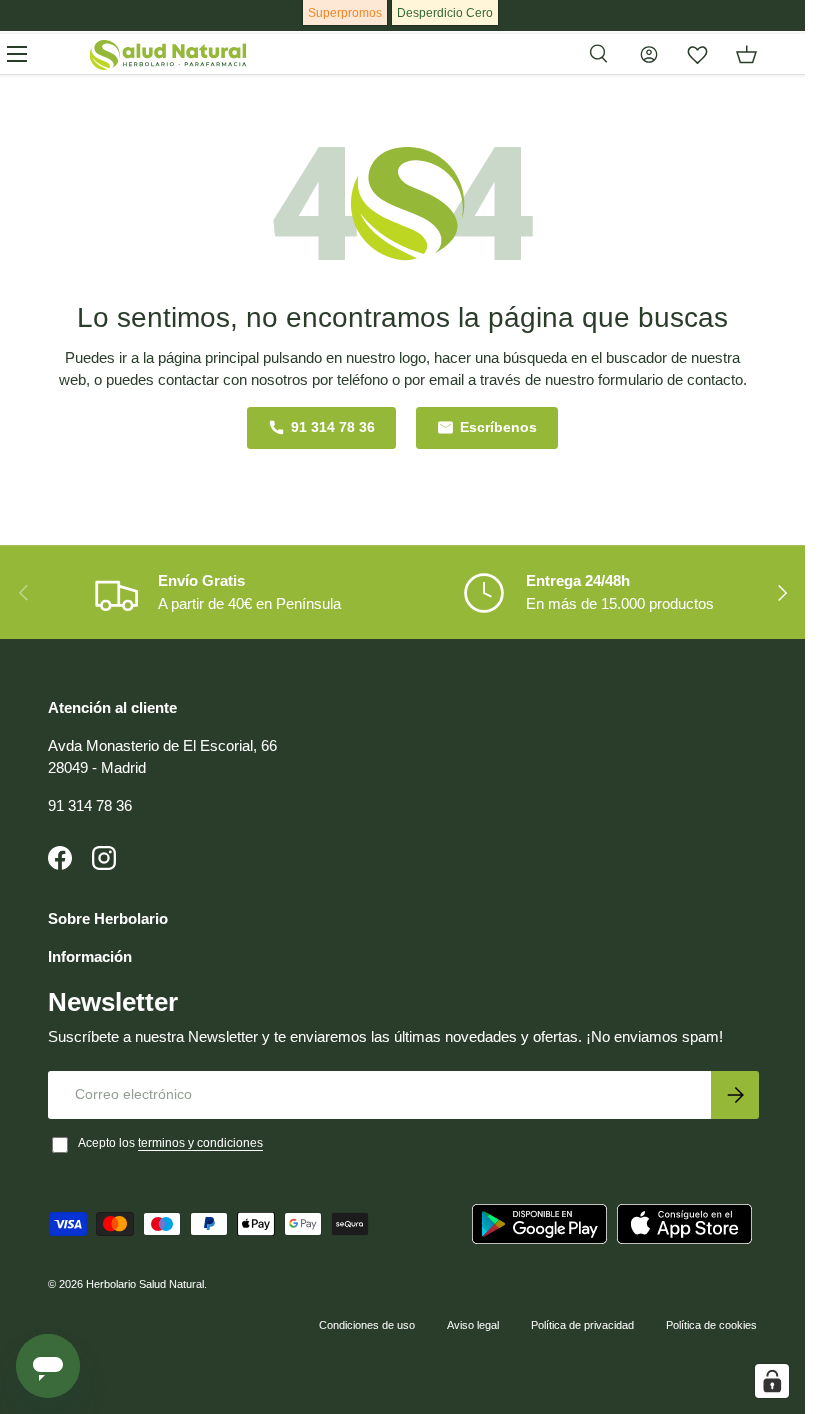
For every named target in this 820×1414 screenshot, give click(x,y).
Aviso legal (473, 1325)
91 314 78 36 (333, 427)
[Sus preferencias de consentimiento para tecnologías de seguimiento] (772, 1381)
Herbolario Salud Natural (145, 1284)
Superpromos (345, 13)
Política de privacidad (582, 1325)
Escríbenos (498, 427)
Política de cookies (711, 1325)
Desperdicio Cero (445, 13)
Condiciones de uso (367, 1325)
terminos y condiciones (200, 1143)
